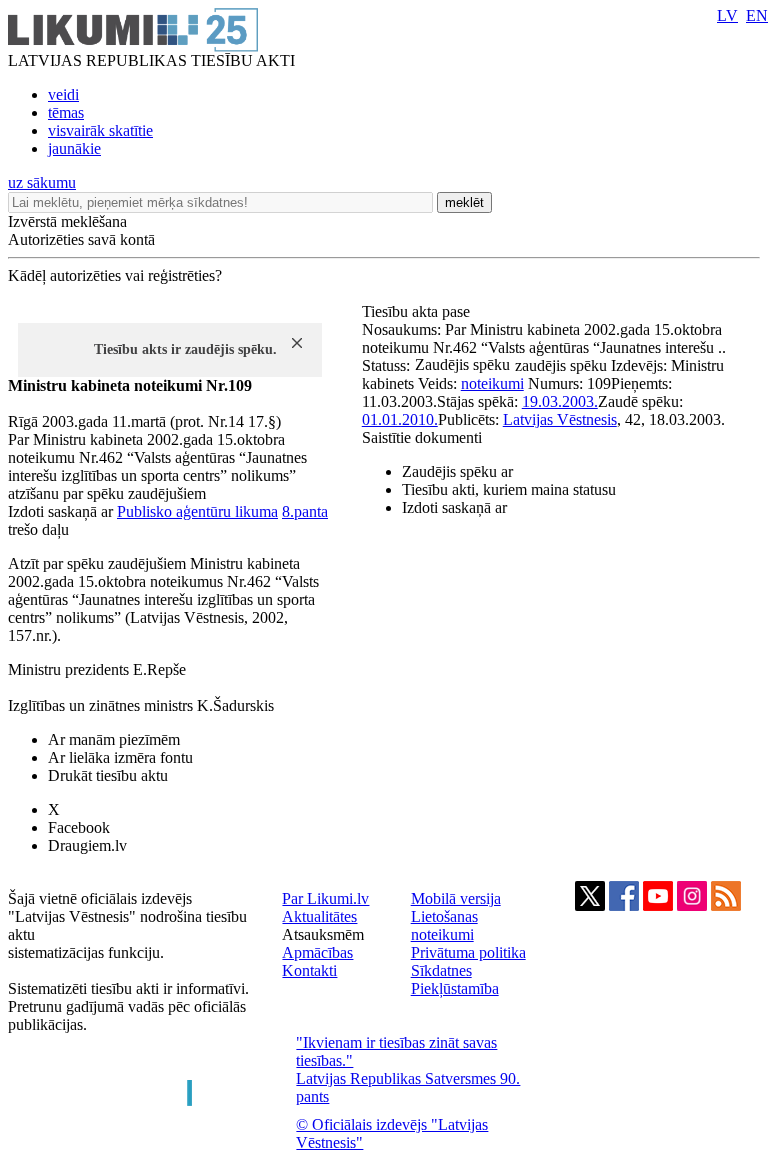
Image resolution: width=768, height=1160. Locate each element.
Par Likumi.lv (325, 898)
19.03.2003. (560, 401)
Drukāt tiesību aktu (108, 775)
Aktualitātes (319, 916)
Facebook (79, 827)
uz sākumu (42, 182)
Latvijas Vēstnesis (560, 419)
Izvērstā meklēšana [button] (67, 221)
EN (757, 15)
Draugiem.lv (87, 845)
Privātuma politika (468, 952)
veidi (63, 94)
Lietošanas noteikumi (444, 925)
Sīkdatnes (441, 970)
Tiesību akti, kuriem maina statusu (509, 489)
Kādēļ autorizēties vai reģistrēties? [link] (115, 275)
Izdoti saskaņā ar (454, 507)
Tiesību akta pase (418, 311)
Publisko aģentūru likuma (197, 511)
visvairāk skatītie (100, 130)
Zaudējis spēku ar (457, 471)
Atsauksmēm (323, 934)
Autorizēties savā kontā (81, 239)
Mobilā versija (456, 898)
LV (727, 15)
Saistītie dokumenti (422, 437)
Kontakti (309, 970)
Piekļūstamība (455, 988)
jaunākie (74, 148)
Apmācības (317, 952)
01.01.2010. (400, 419)
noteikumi (492, 383)
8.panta (305, 511)
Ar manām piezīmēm (114, 739)
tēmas (66, 112)
